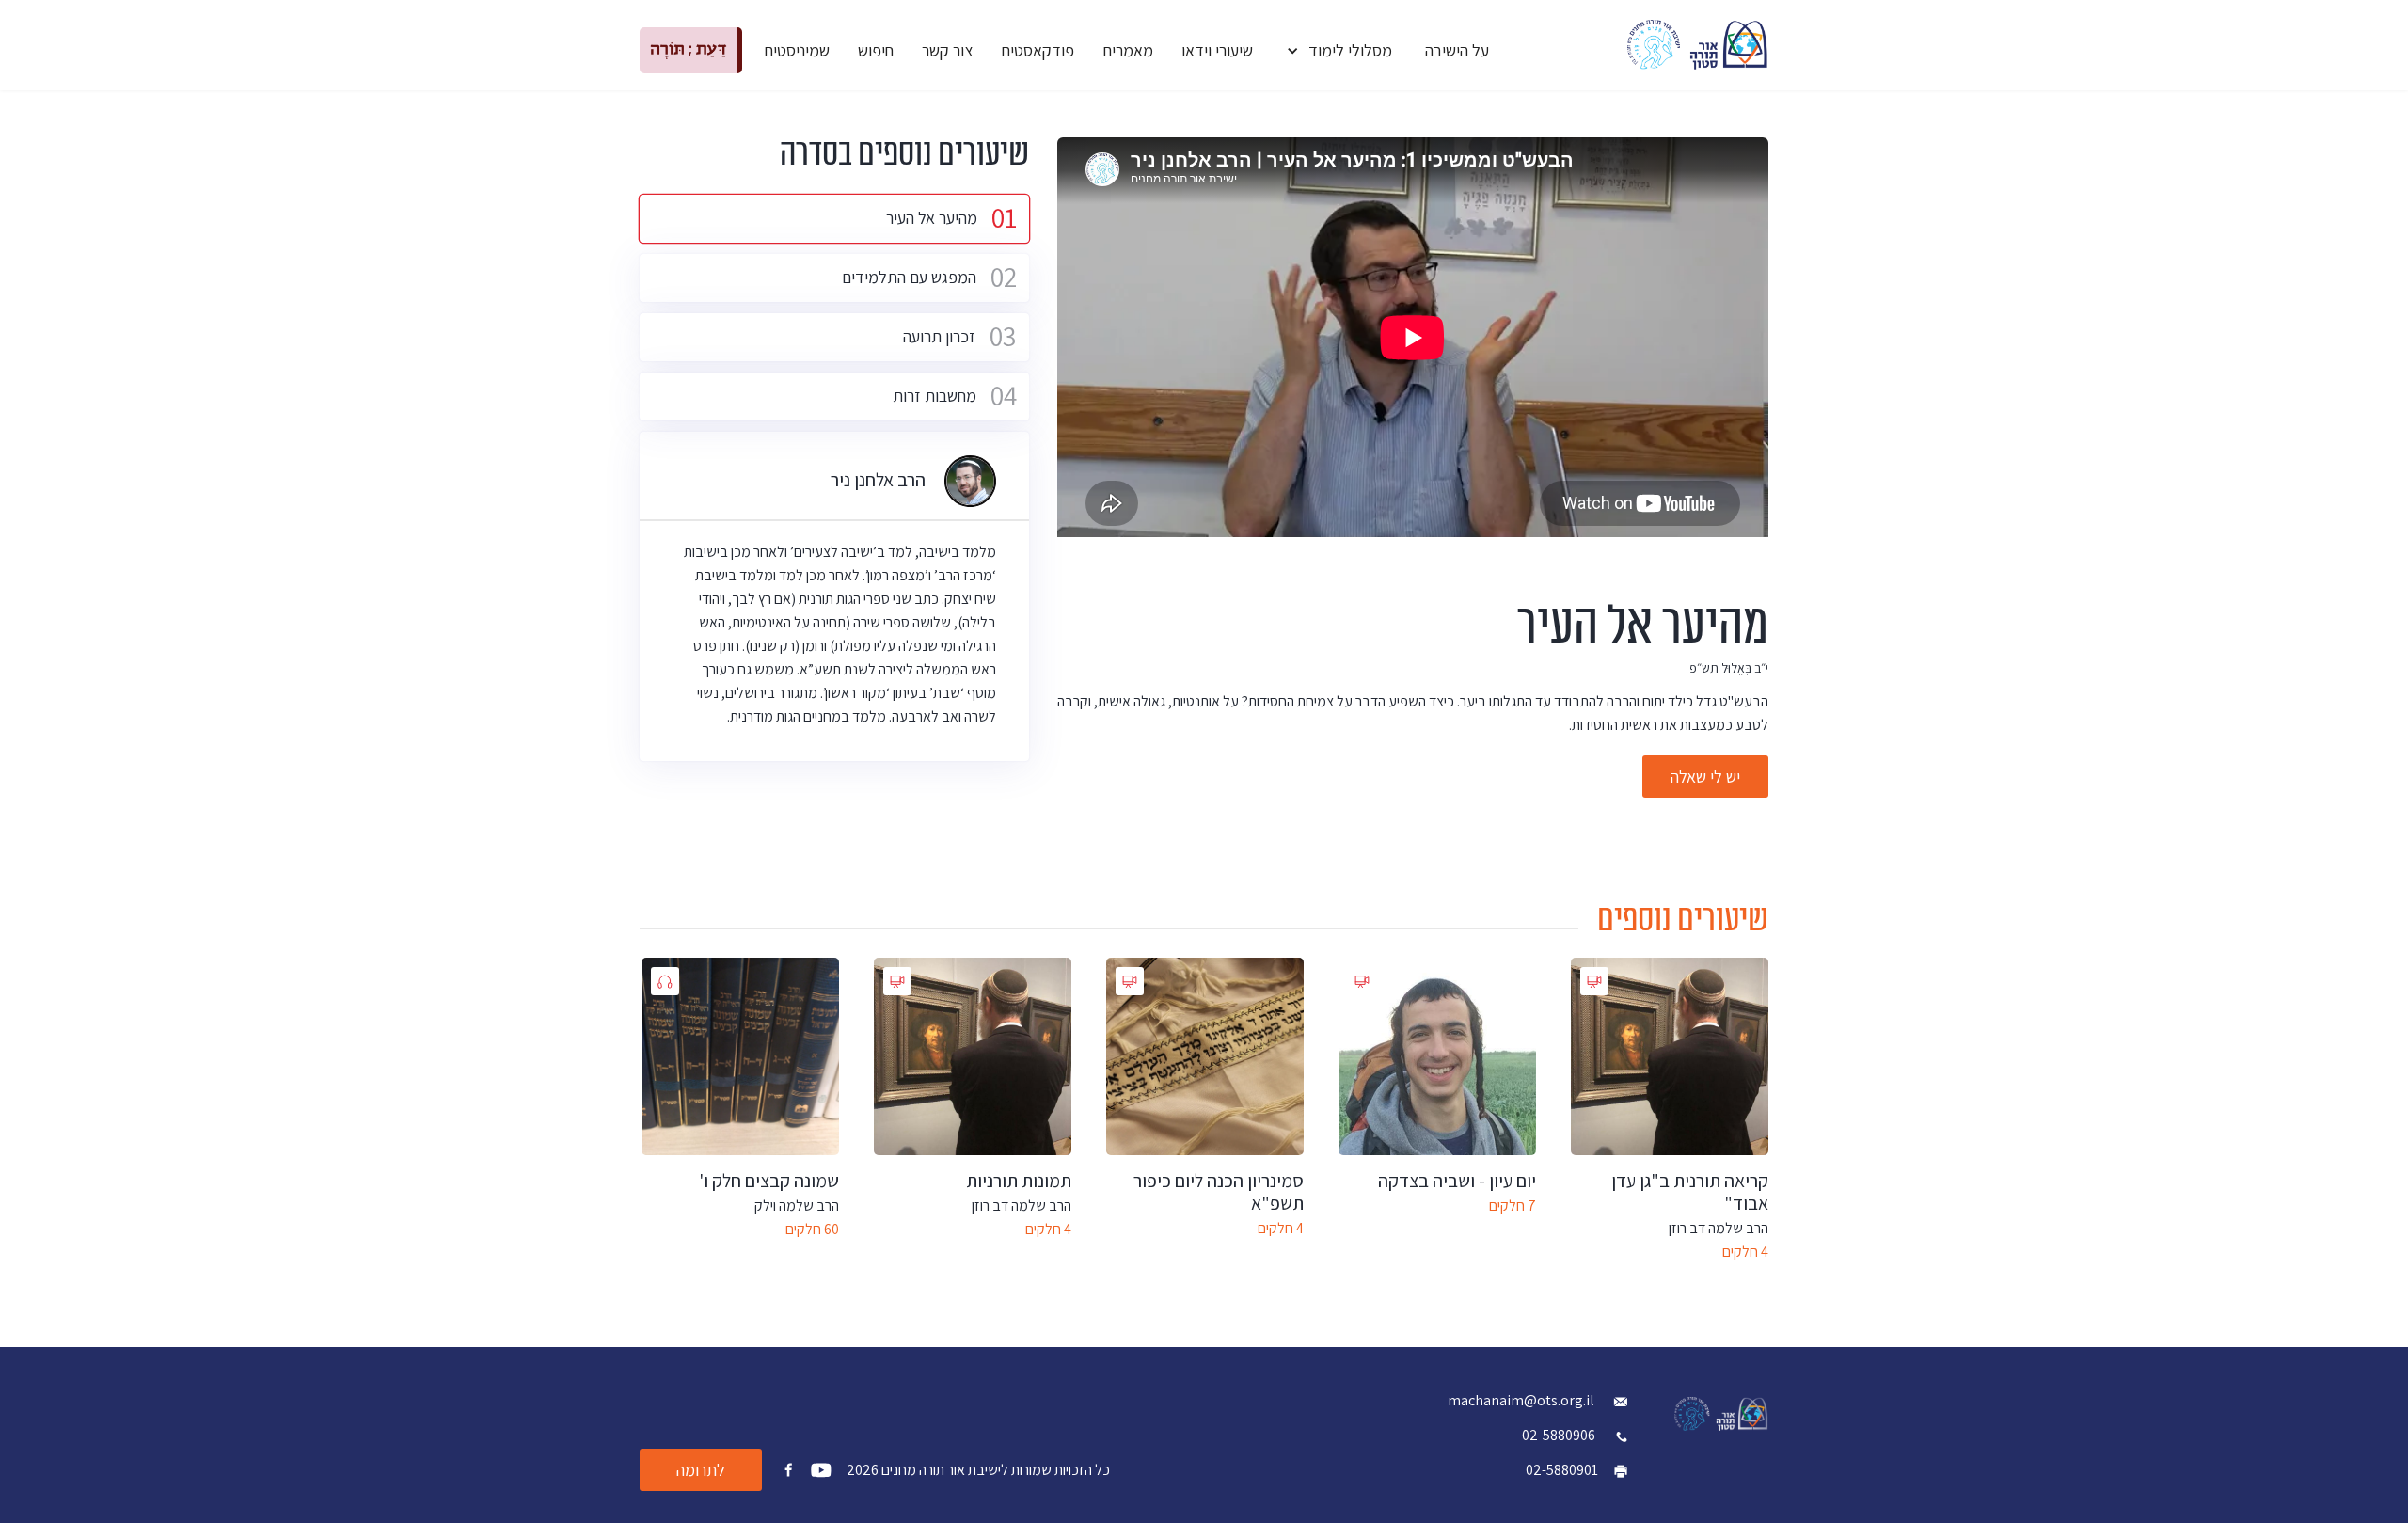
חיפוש (876, 50)
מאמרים (1128, 50)
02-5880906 (1559, 1435)
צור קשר (947, 50)
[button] (1339, 50)
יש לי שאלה (1705, 777)
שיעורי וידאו (1217, 50)
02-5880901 (1562, 1470)
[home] (1698, 45)
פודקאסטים (1038, 50)
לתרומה (701, 1470)
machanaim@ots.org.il (1522, 1400)
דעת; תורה (689, 50)
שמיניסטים (797, 50)
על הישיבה (1457, 50)
